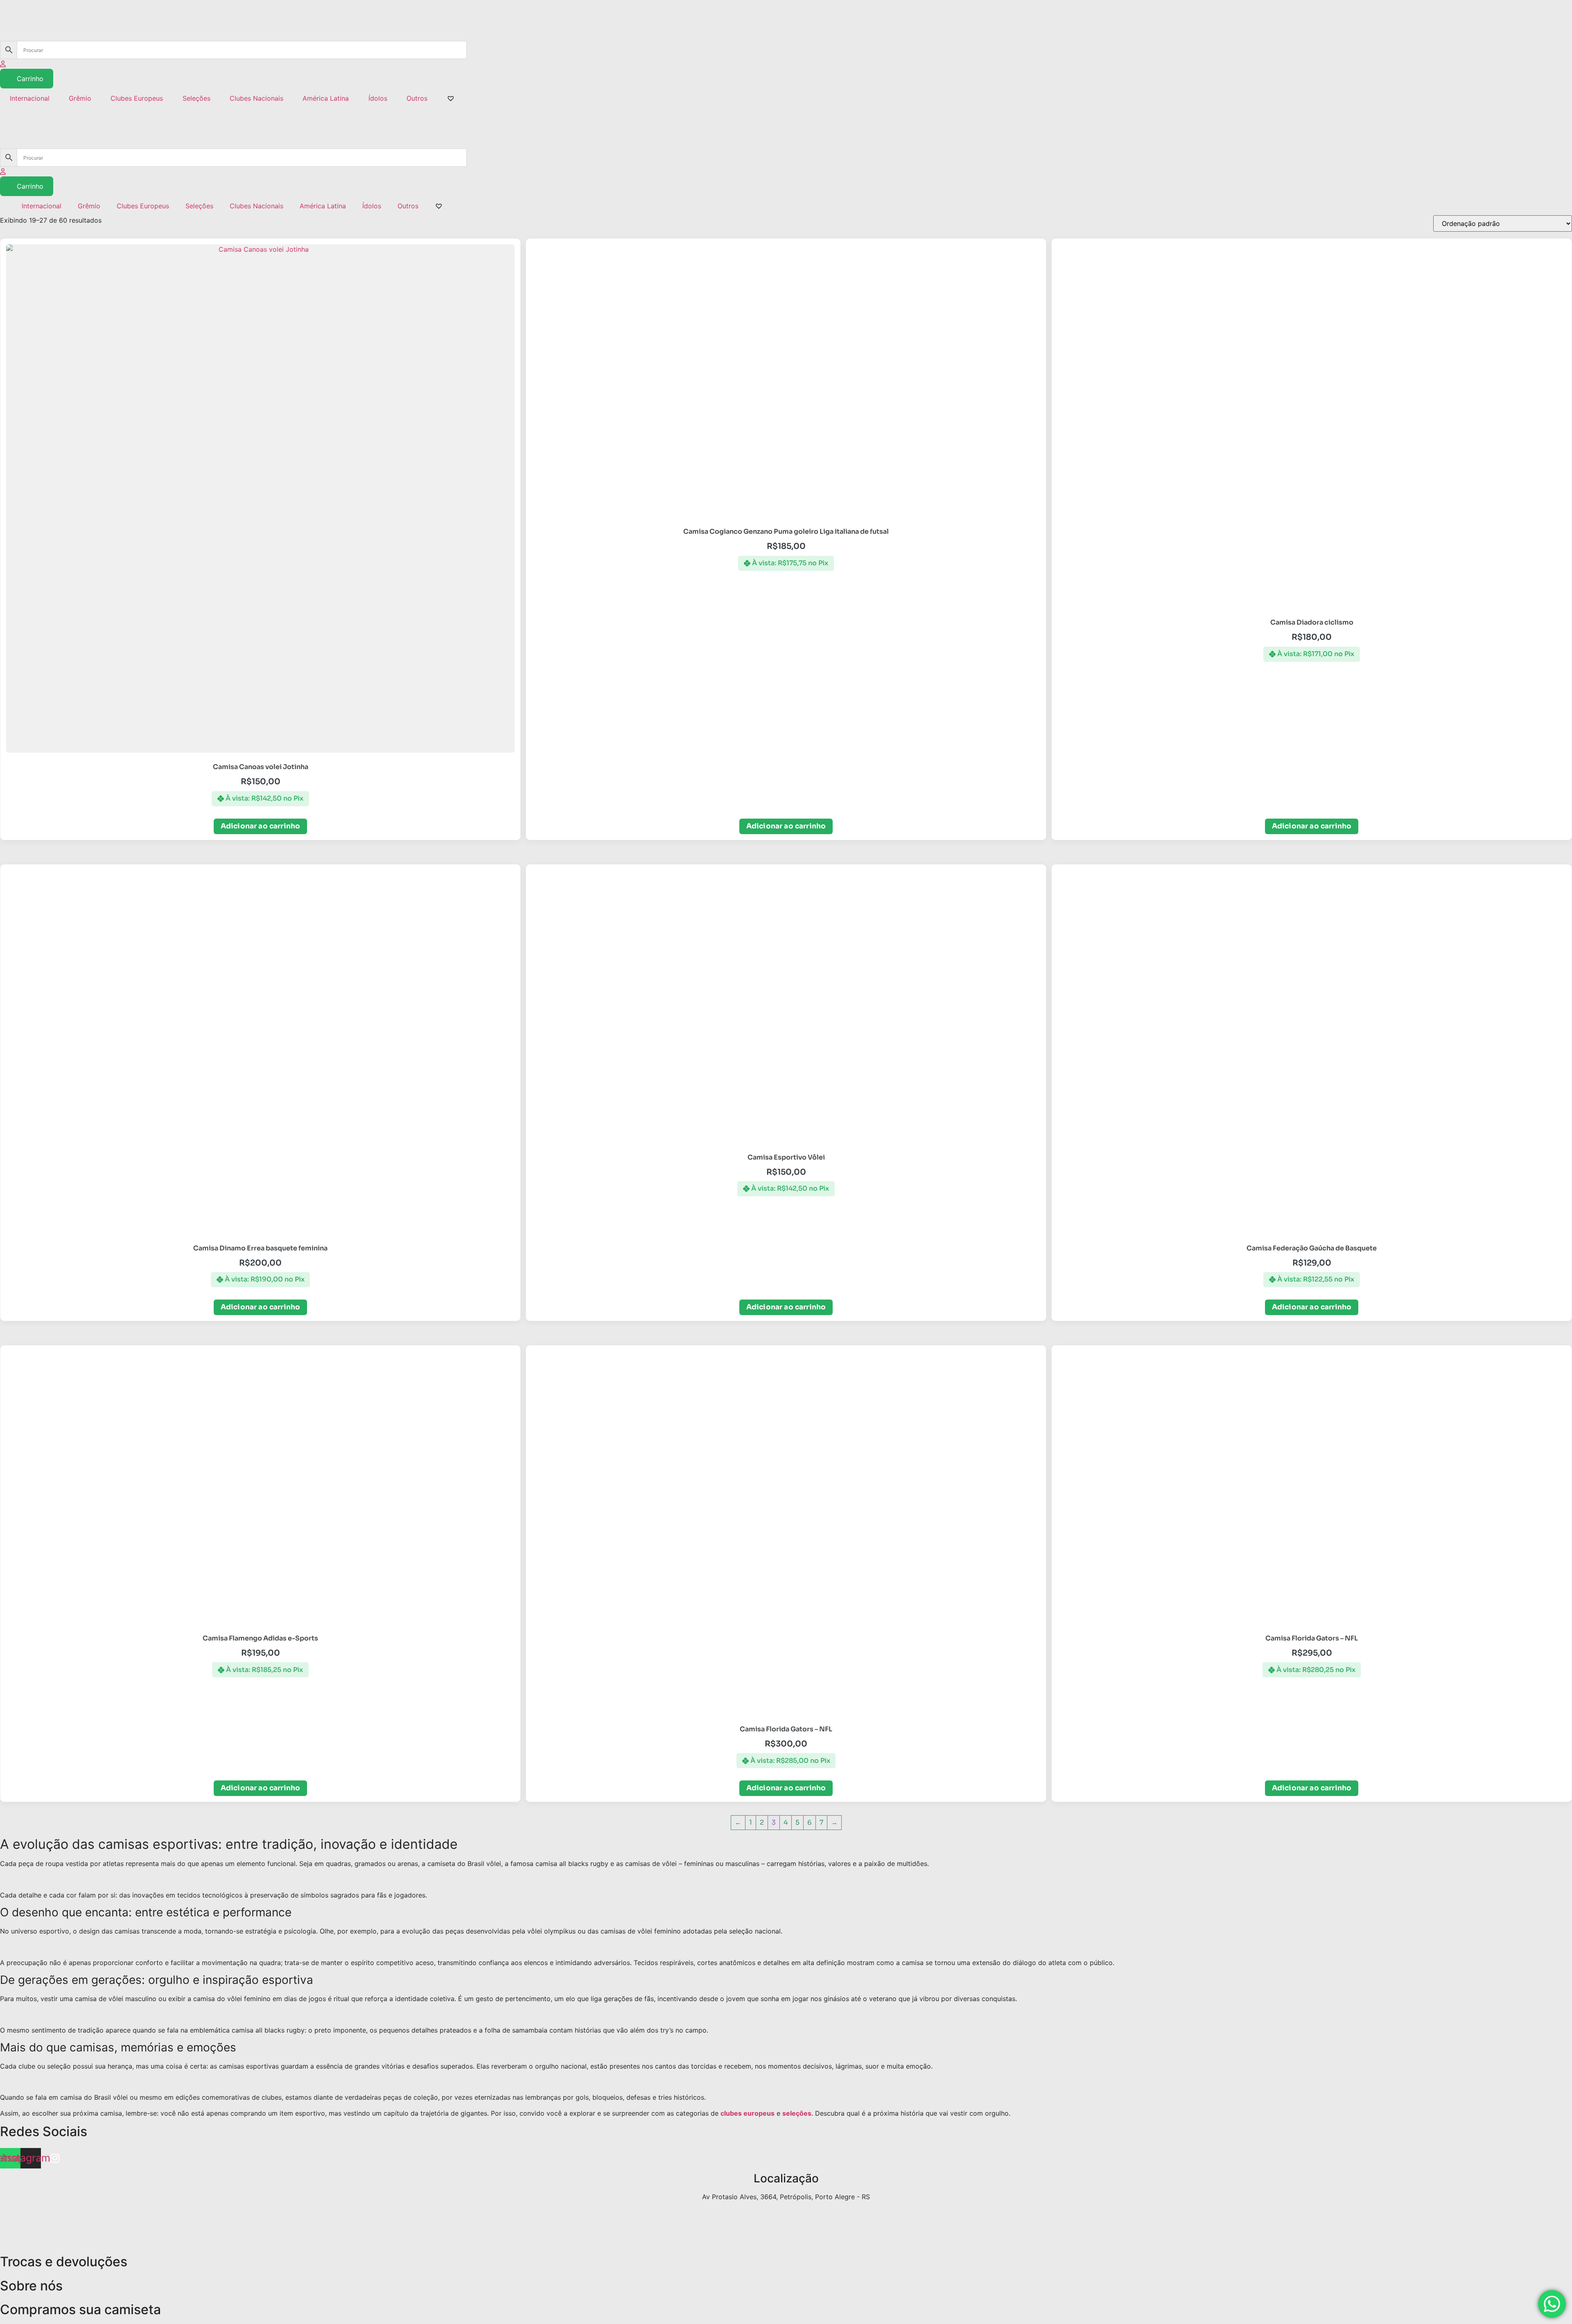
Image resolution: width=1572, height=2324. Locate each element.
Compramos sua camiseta (80, 2309)
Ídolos (378, 98)
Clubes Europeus (137, 98)
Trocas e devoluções (64, 2262)
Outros (417, 98)
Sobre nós (31, 2286)
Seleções (196, 98)
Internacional (30, 98)
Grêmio (80, 98)
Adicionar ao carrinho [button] (261, 826)
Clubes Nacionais (256, 98)
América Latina (326, 98)
